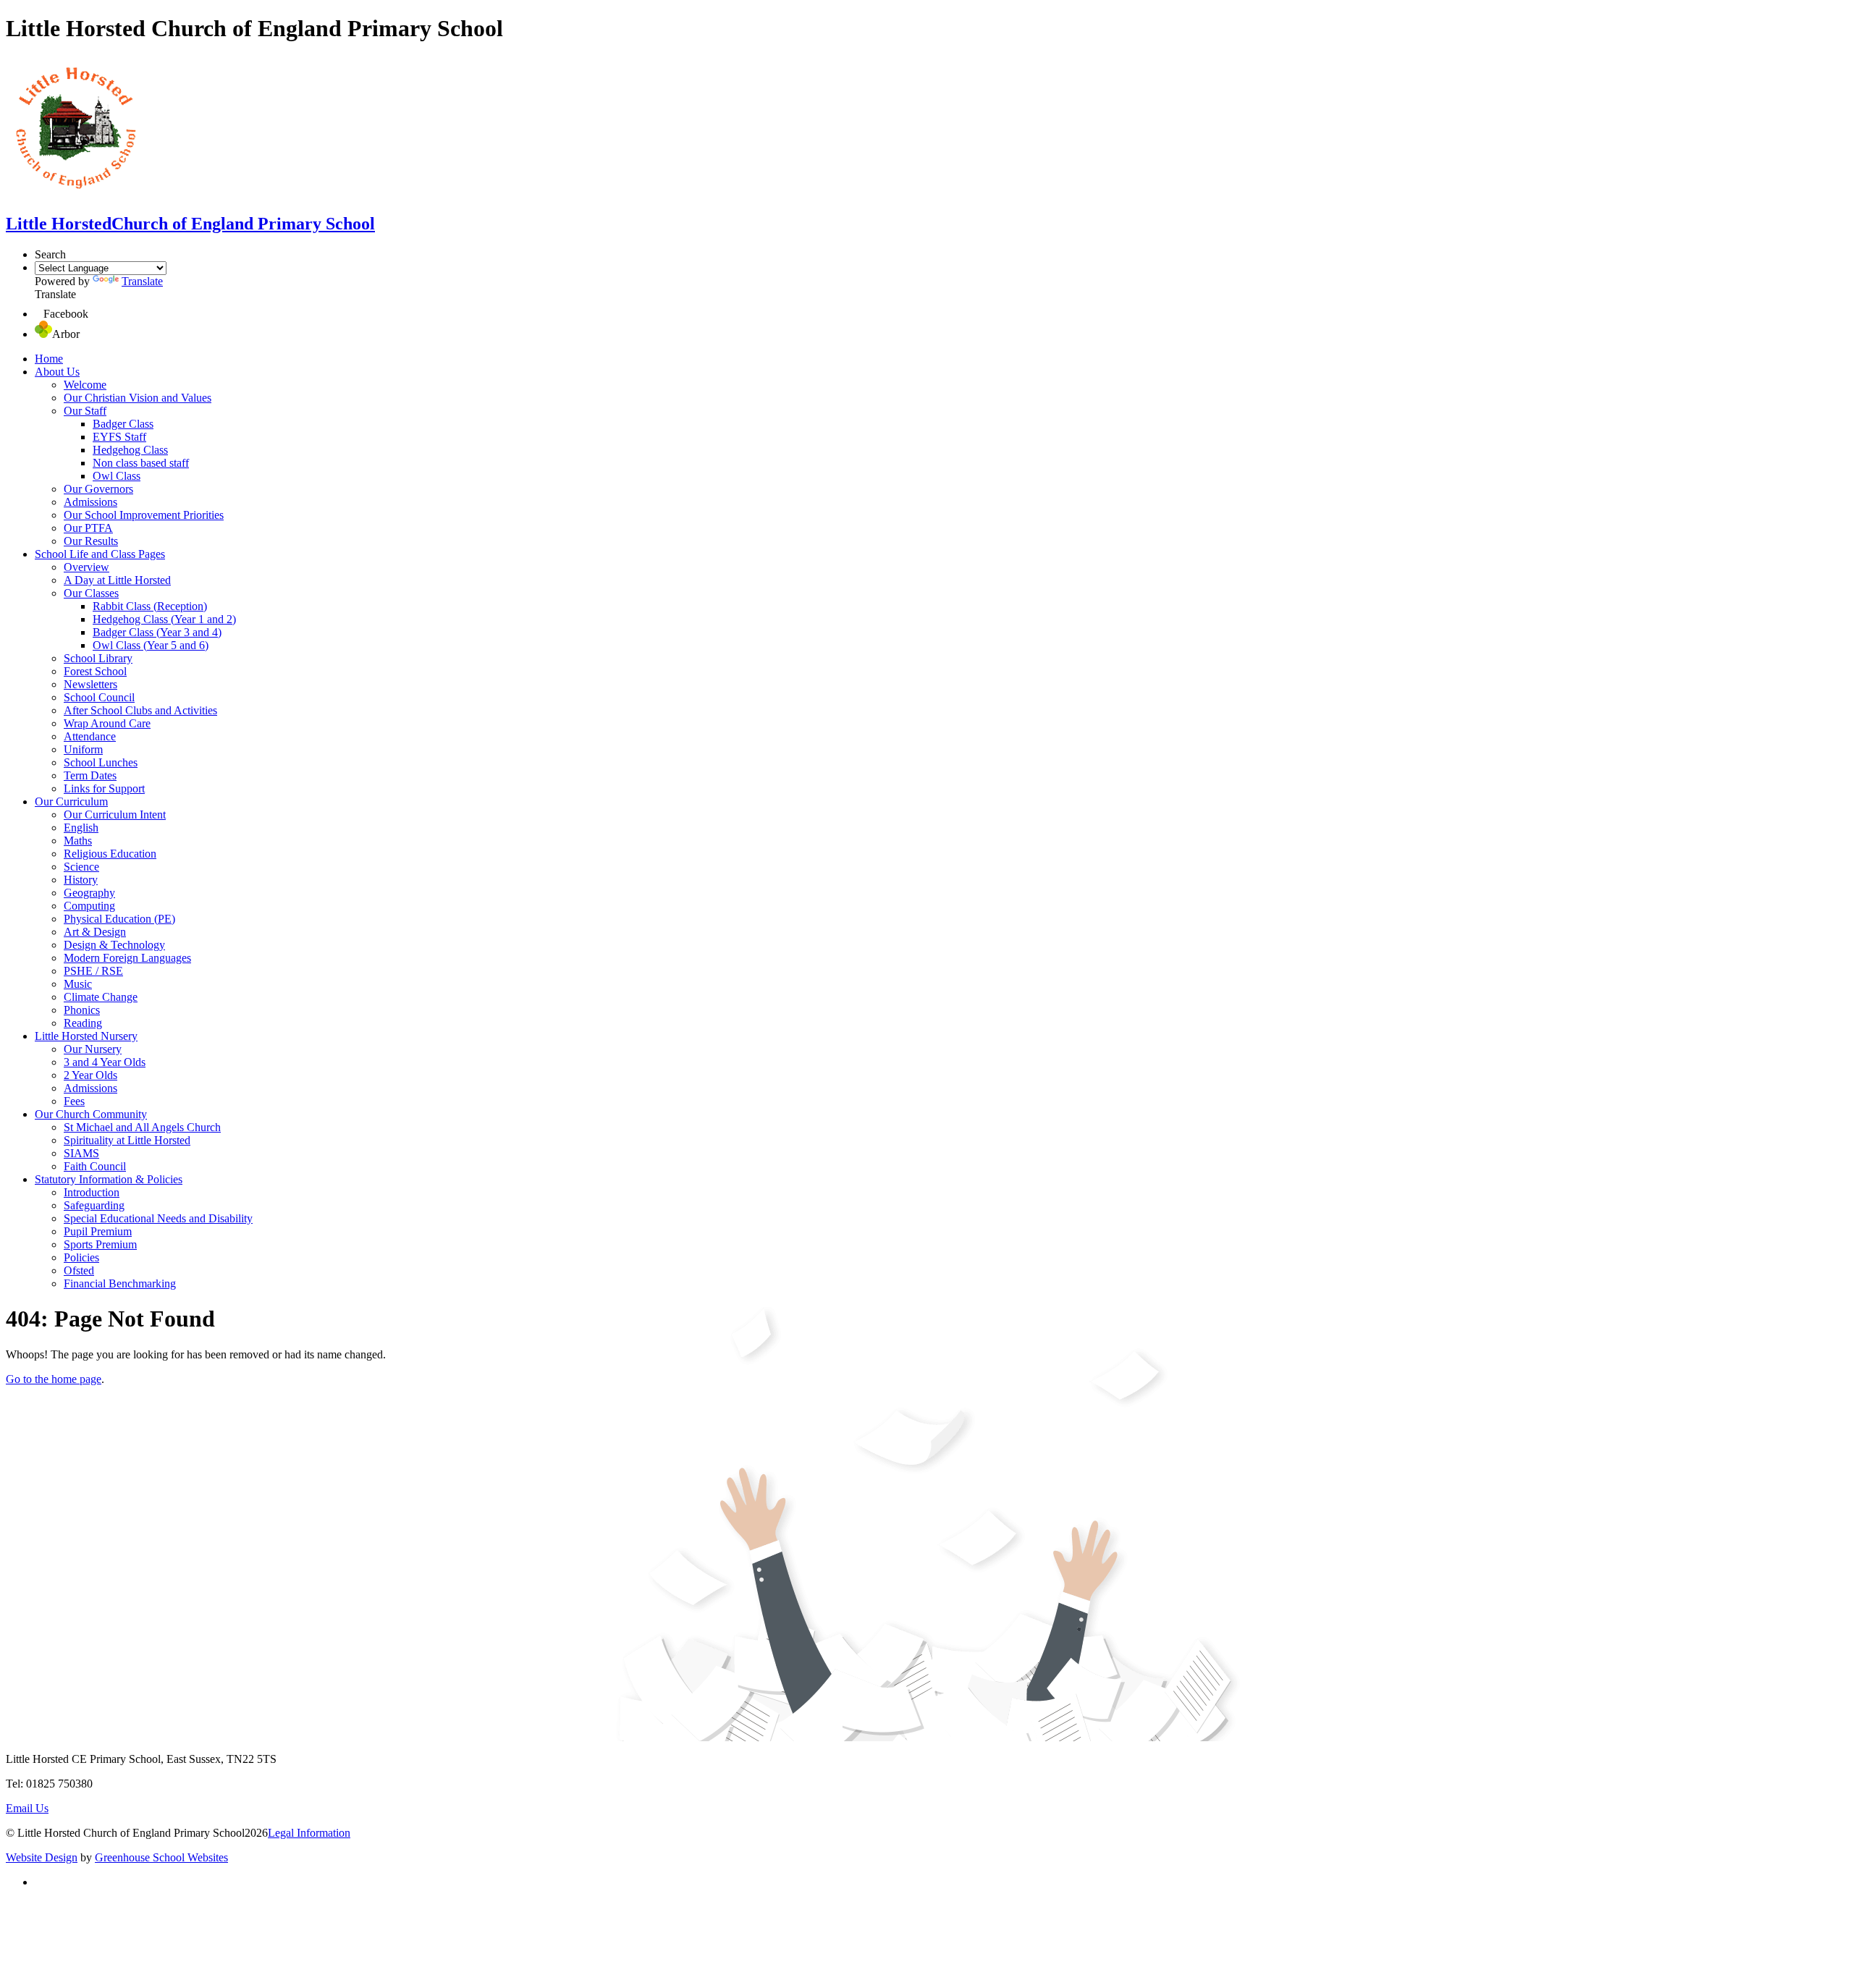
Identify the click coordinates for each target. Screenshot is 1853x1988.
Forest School (95, 671)
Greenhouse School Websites (161, 1857)
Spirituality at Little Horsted (127, 1140)
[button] (39, 314)
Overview (86, 567)
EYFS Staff (119, 437)
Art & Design (95, 932)
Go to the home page (54, 1379)
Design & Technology (114, 945)
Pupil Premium (98, 1231)
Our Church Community (91, 1114)
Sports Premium (100, 1244)
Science (81, 867)
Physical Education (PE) (119, 919)
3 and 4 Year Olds (105, 1062)
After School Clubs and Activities (140, 710)
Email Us (27, 1808)
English (81, 828)
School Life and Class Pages (100, 554)
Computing (89, 906)
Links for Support (104, 788)
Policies (81, 1257)
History (81, 880)
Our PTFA (88, 528)
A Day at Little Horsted (117, 580)
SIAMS (81, 1153)
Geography (89, 893)
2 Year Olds (90, 1075)
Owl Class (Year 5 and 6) (151, 645)
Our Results (91, 541)
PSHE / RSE (93, 971)
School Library (98, 658)
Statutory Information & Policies (109, 1179)
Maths (78, 841)
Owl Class (117, 476)
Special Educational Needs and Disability (158, 1218)
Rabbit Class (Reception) (150, 606)
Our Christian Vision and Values (138, 398)
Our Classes (91, 593)
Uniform (83, 749)
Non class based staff (141, 463)
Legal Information (309, 1833)
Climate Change (101, 997)
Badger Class (123, 424)
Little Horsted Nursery (86, 1036)
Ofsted (79, 1270)
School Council (99, 697)
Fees (74, 1101)
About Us (57, 372)
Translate (142, 281)
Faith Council (95, 1166)
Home (49, 359)
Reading (83, 1023)
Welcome (85, 385)
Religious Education (110, 854)
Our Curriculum (71, 801)
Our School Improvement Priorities (144, 515)
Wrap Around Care (107, 723)
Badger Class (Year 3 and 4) (157, 632)
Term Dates (90, 775)
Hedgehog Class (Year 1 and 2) (164, 619)
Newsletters (90, 684)
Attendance (90, 736)
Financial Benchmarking (120, 1283)
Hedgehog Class (130, 450)
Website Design (42, 1857)
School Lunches (101, 762)
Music (78, 984)
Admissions (90, 502)
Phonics (82, 1010)
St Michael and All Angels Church (142, 1127)
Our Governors (98, 489)
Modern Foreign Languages (127, 958)
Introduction (92, 1192)
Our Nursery (93, 1049)
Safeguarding (94, 1205)
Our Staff (85, 411)
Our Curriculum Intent (115, 815)
